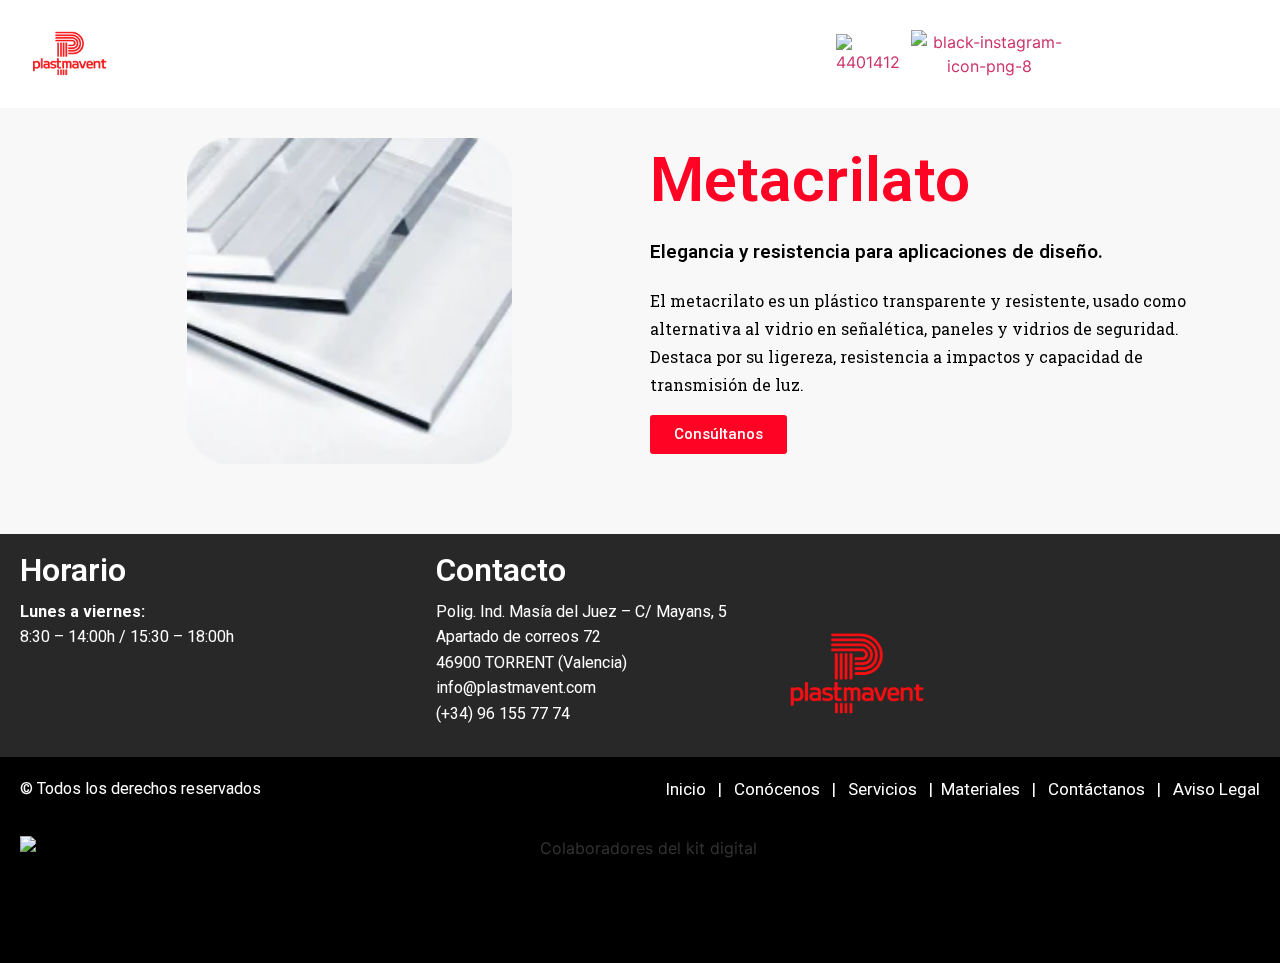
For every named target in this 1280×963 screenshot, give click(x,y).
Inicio (685, 789)
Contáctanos (1096, 789)
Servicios (882, 789)
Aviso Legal (1216, 789)
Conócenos (777, 789)
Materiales (980, 789)
